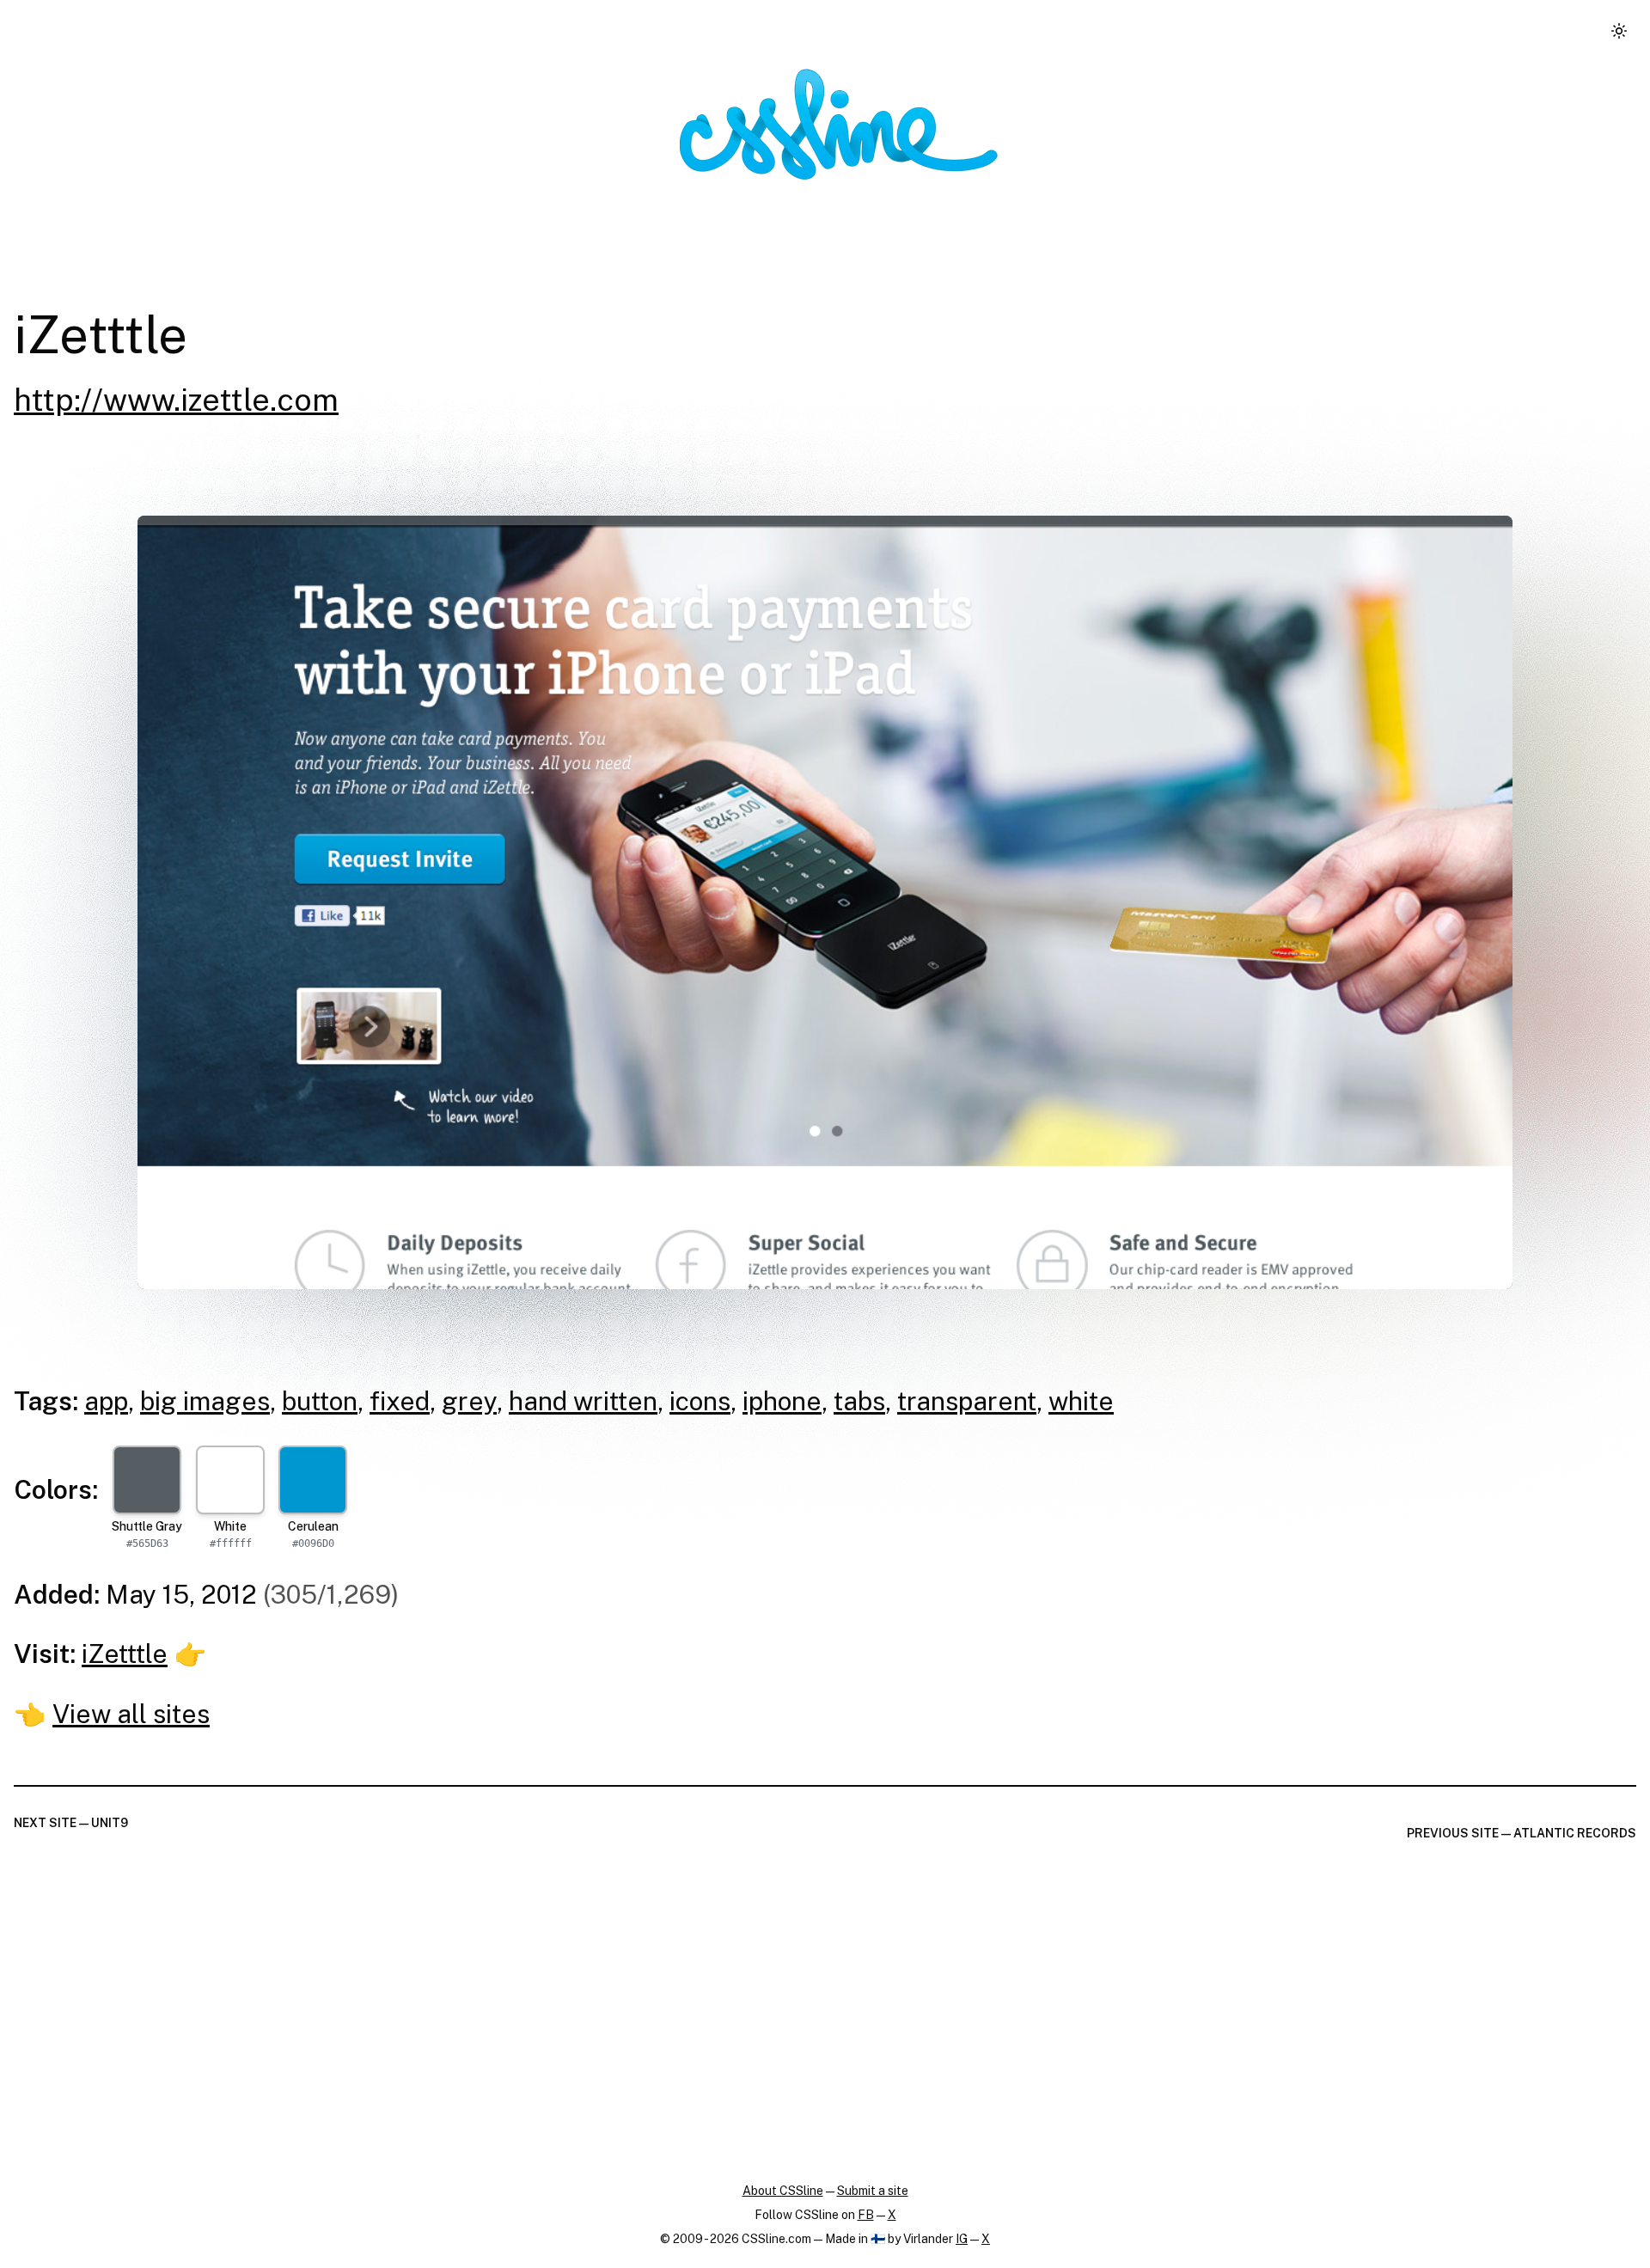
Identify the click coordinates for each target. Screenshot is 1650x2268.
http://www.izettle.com (176, 400)
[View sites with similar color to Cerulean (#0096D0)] (313, 1480)
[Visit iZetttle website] (825, 902)
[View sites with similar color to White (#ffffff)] (230, 1480)
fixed (400, 1401)
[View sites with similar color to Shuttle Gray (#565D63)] (147, 1480)
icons (700, 1401)
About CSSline (783, 2191)
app (106, 1401)
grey (469, 1401)
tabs (859, 1401)
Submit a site (873, 2191)
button (320, 1401)
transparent (967, 1401)
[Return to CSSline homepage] (839, 124)
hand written (583, 1401)
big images (205, 1401)
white (1081, 1401)
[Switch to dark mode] (1619, 31)
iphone (782, 1401)
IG (962, 2239)
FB (866, 2215)
